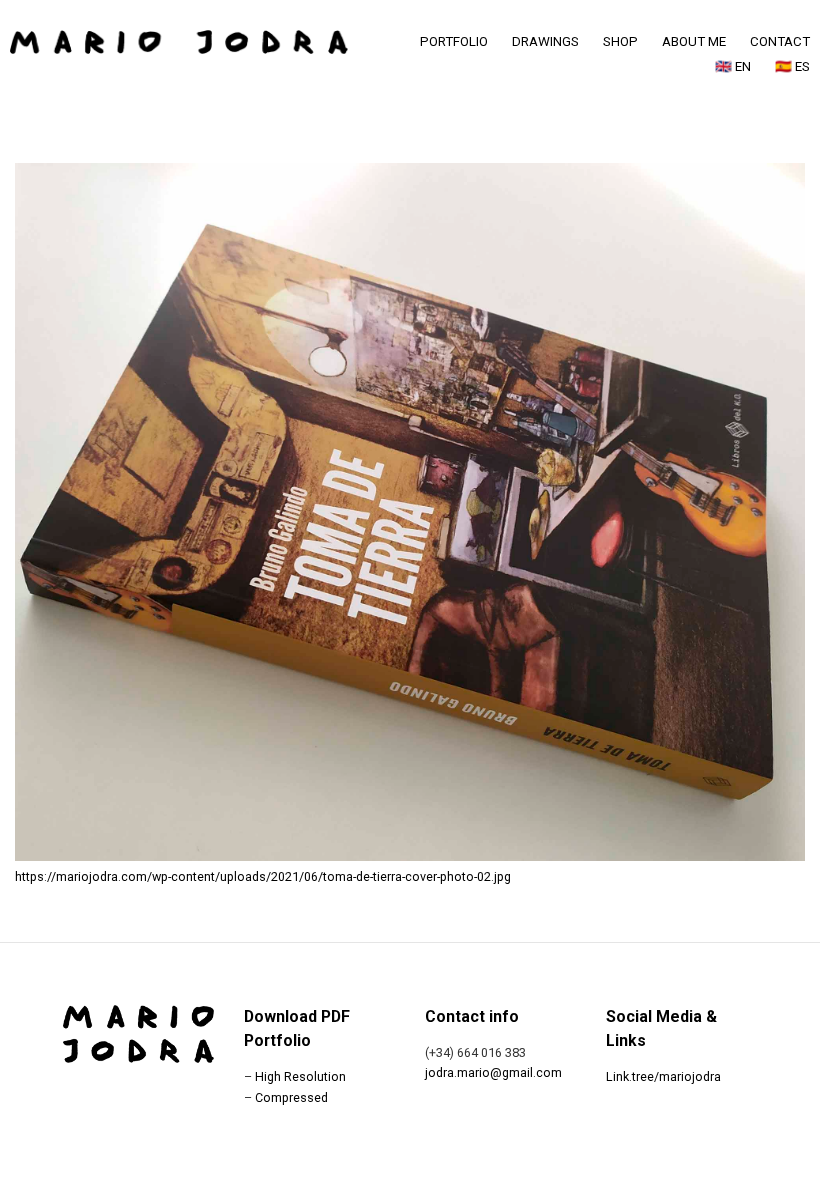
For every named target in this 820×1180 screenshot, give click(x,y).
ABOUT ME (694, 41)
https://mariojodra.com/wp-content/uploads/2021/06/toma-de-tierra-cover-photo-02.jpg (263, 876)
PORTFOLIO (454, 41)
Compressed (291, 1097)
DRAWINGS (545, 41)
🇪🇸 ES (792, 66)
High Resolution (300, 1076)
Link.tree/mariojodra (663, 1076)
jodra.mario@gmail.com (493, 1072)
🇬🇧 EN (733, 66)
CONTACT (780, 41)
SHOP (620, 41)
